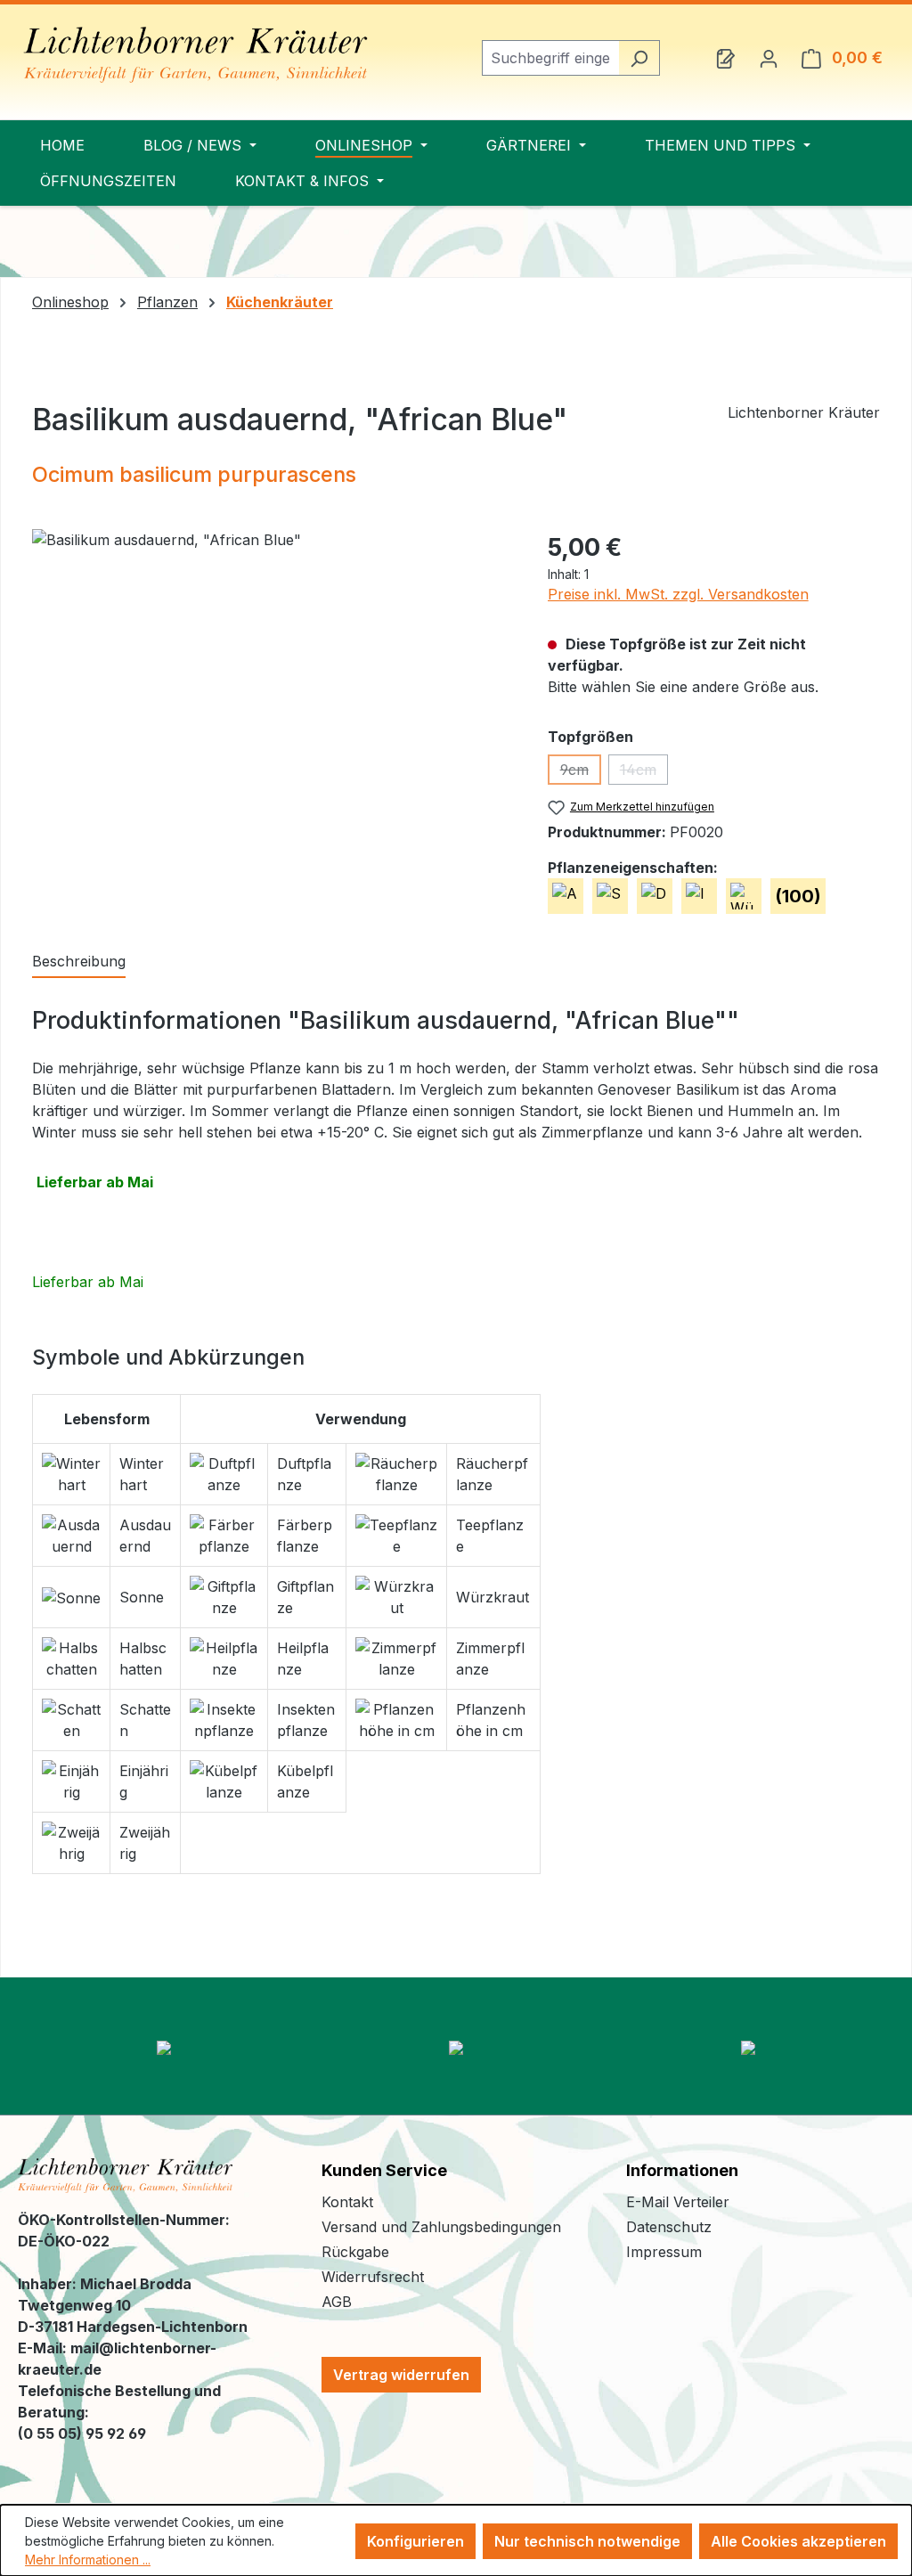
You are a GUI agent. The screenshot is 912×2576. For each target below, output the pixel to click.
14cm (644, 773)
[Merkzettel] (726, 58)
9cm (581, 773)
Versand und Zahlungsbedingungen (441, 2227)
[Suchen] (639, 58)
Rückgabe (355, 2252)
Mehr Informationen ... (88, 2560)
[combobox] (550, 58)
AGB (337, 2302)
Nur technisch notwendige (587, 2541)
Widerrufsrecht (373, 2277)
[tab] (79, 962)
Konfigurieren (415, 2541)
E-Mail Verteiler (678, 2202)
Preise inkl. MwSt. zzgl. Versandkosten (678, 594)
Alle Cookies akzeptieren (798, 2541)
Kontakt (347, 2202)
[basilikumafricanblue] (272, 721)
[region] (272, 721)
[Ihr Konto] (769, 58)
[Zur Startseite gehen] (196, 55)
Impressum (664, 2252)
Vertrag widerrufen (401, 2375)
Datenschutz (669, 2227)
